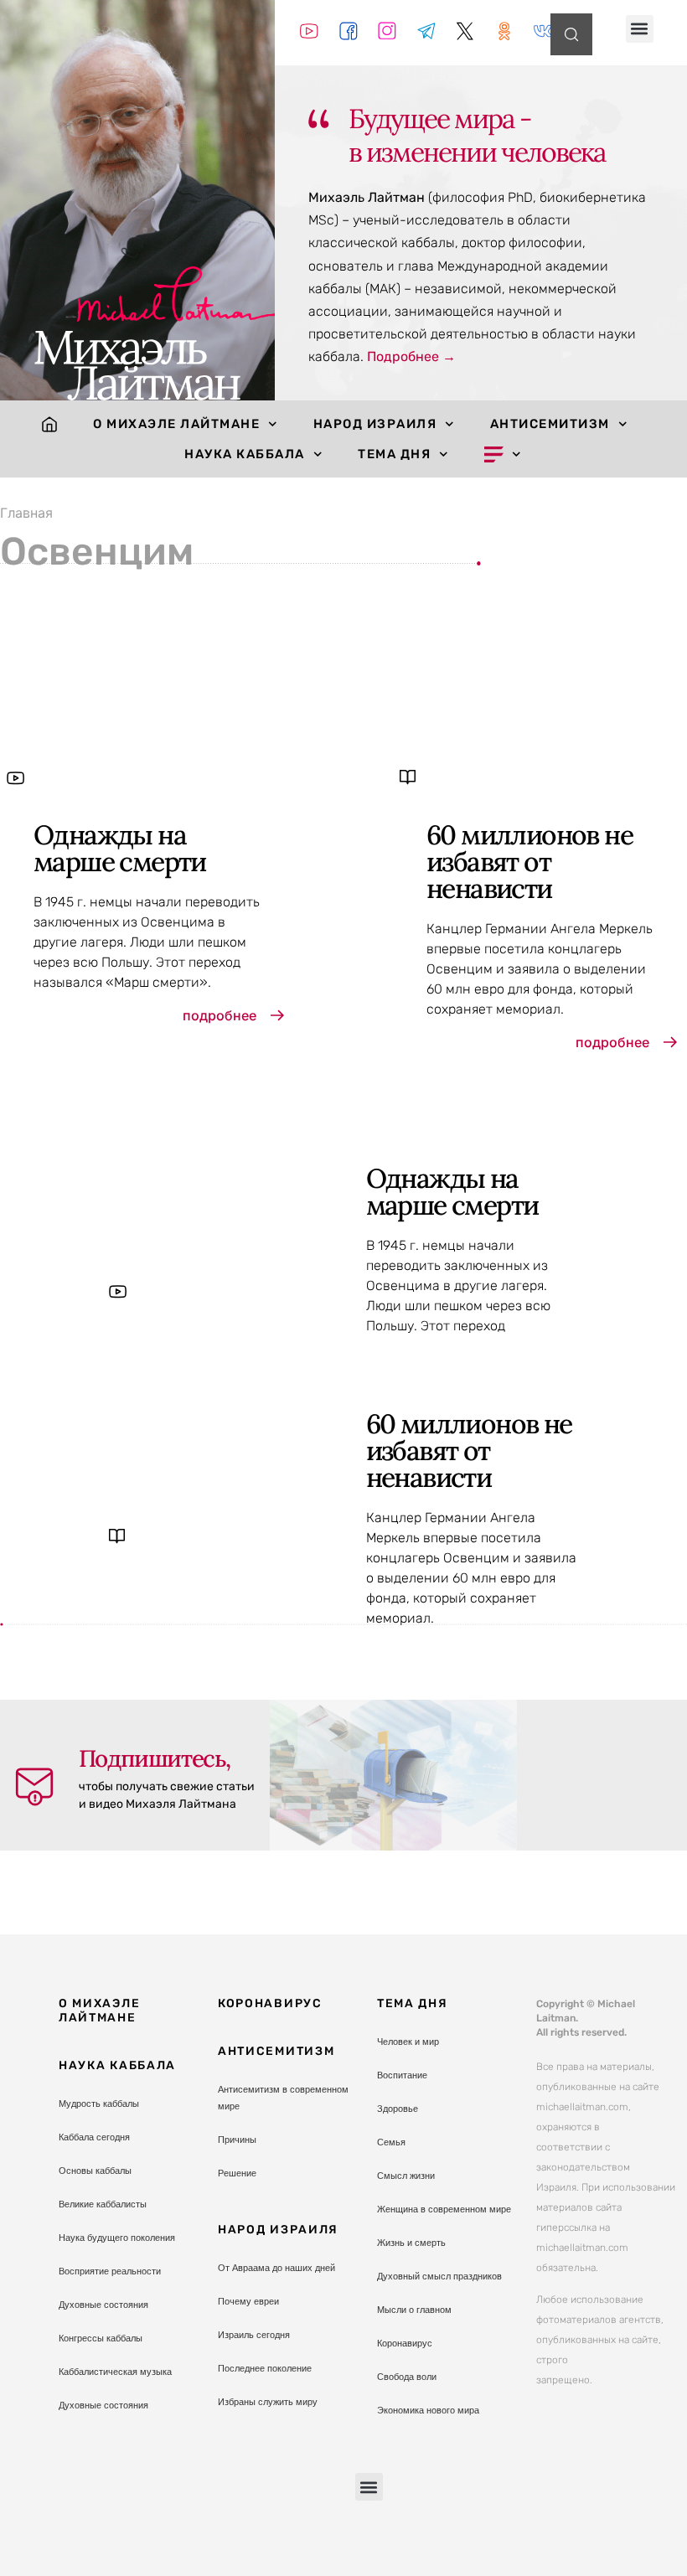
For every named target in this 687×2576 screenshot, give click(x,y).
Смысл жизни (406, 2176)
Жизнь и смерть (411, 2243)
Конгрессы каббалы (101, 2338)
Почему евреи (248, 2301)
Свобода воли (407, 2377)
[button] (640, 29)
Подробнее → (411, 356)
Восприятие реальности (110, 2271)
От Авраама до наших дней (276, 2268)
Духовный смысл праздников (439, 2276)
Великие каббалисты (103, 2204)
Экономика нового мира (428, 2410)
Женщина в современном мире (444, 2209)
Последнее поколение (265, 2368)
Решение (237, 2173)
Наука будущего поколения (117, 2238)
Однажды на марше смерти (120, 848)
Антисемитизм (550, 424)
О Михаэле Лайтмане (176, 424)
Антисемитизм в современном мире (283, 2098)
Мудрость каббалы (99, 2104)
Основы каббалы (95, 2171)
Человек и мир (408, 2042)
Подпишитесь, (155, 1758)
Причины (237, 2140)
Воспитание (402, 2075)
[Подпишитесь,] (34, 1787)
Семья (391, 2142)
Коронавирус (270, 2003)
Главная (26, 513)
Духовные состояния (103, 2305)
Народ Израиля (375, 424)
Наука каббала (245, 454)
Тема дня (394, 454)
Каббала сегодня (94, 2137)
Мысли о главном (414, 2310)
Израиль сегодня (254, 2335)
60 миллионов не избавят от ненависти (529, 862)
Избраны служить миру (268, 2402)
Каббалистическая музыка (115, 2372)
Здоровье (398, 2109)
